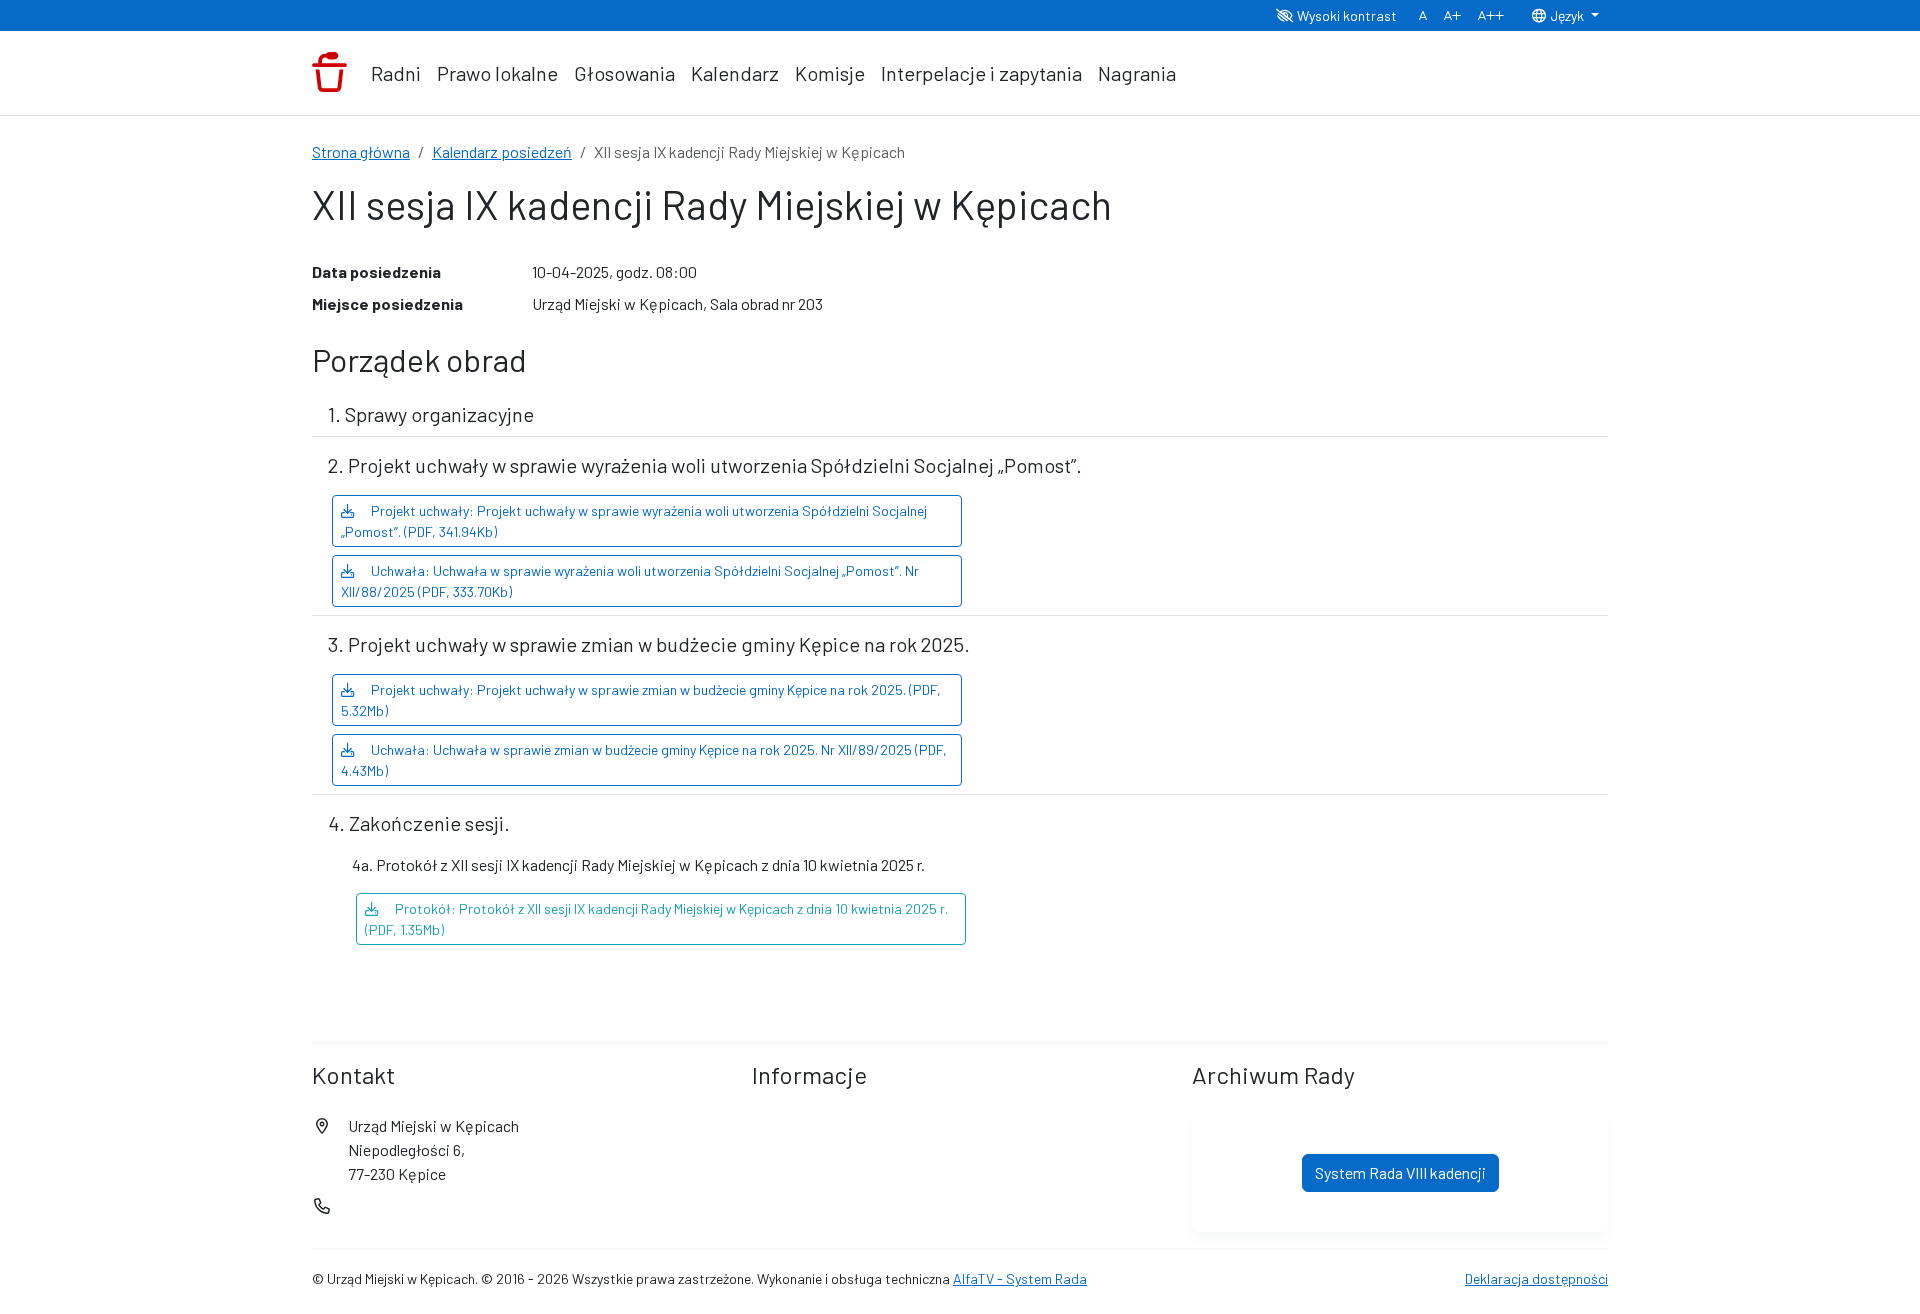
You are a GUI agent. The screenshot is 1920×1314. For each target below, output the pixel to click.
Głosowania (624, 73)
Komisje (830, 73)
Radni (396, 73)
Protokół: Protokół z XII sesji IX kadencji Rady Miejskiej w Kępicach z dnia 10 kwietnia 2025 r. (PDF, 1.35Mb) (656, 919)
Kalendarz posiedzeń (502, 151)
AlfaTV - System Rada (1020, 1278)
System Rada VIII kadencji (1400, 1172)
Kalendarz (735, 73)
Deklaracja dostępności (1536, 1278)
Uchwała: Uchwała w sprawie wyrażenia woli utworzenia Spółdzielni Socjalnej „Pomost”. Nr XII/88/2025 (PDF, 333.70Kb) (630, 581)
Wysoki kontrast (1345, 15)
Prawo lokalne (497, 73)
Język (1567, 15)
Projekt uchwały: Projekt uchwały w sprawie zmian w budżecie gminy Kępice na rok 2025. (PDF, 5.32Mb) (641, 700)
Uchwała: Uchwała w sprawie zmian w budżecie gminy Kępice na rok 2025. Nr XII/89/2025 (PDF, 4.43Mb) (644, 760)
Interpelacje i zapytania (981, 73)
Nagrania (1137, 73)
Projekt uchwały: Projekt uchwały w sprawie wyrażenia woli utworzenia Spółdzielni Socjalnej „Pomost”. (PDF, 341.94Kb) (634, 521)
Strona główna (361, 151)
